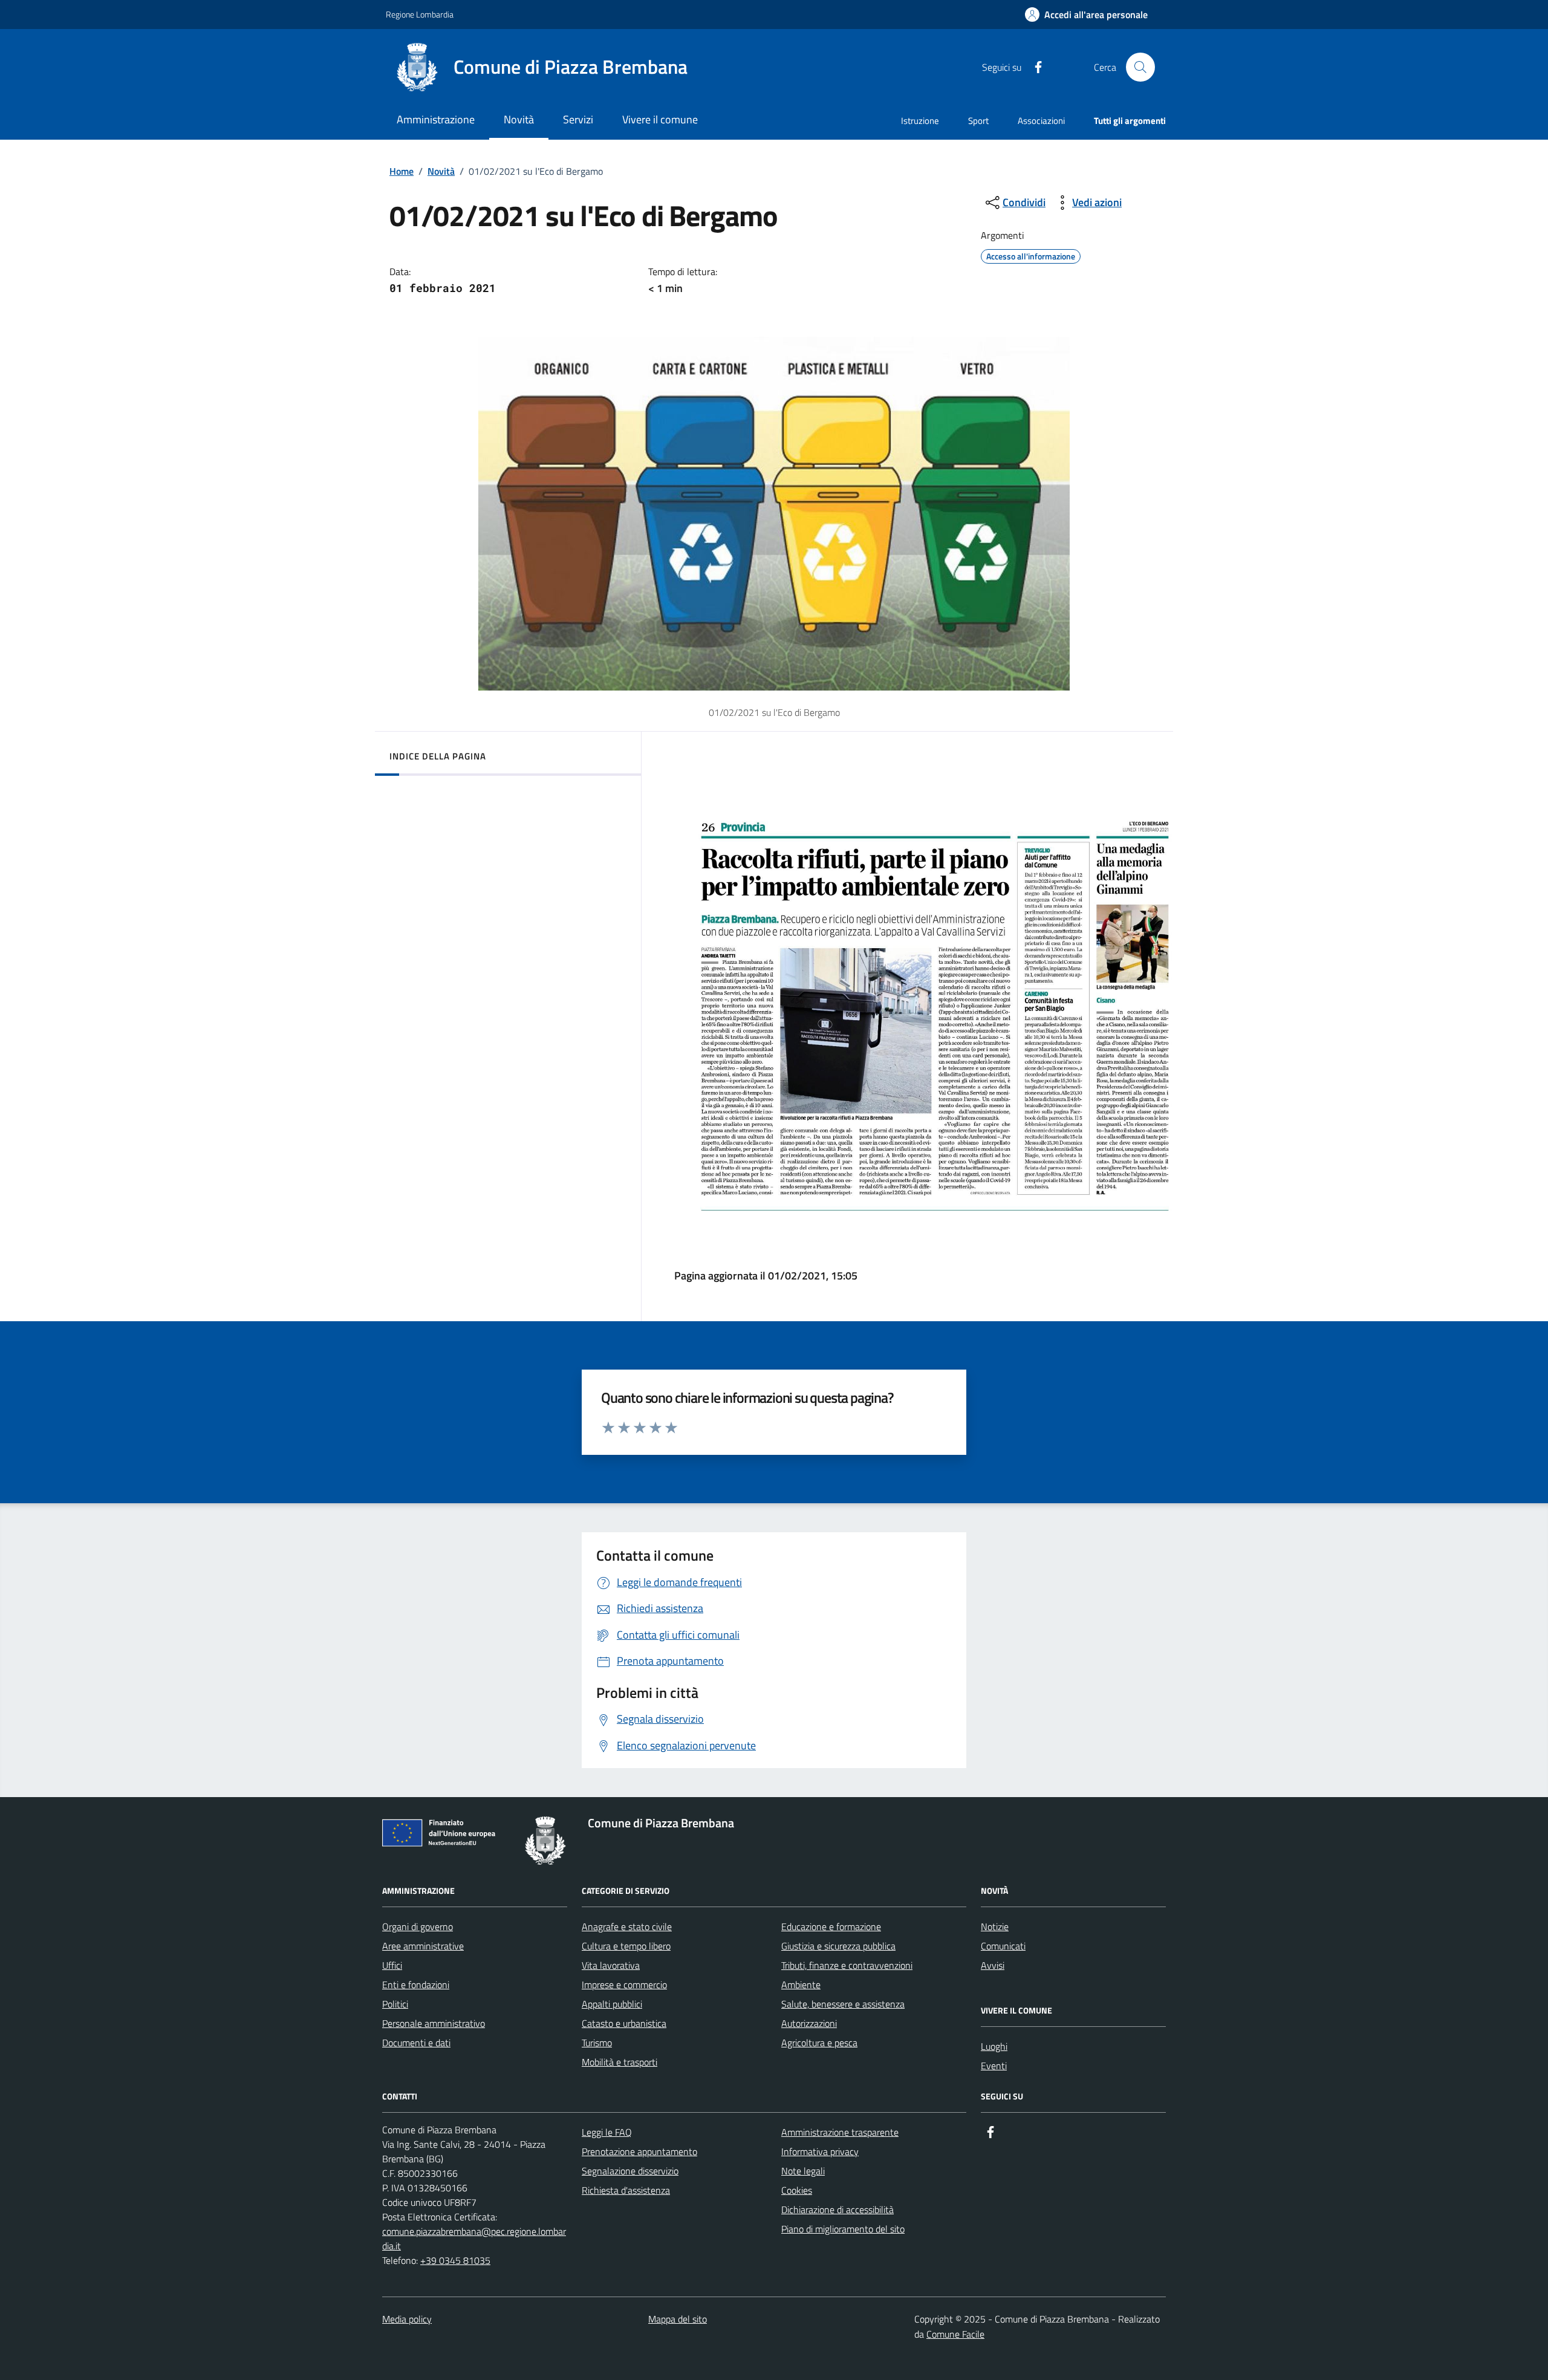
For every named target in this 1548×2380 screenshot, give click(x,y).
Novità (441, 171)
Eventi (994, 2066)
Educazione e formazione (831, 1926)
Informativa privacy (820, 2151)
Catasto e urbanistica (624, 2023)
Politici (395, 2004)
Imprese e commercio (624, 1985)
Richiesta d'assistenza (626, 2190)
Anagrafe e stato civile (627, 1926)
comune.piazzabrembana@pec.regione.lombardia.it (474, 2239)
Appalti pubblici (612, 2004)
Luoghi (994, 2046)
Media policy (407, 2319)
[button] (1086, 15)
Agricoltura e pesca (819, 2043)
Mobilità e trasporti (620, 2062)
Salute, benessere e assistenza (843, 2004)
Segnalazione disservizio (630, 2171)
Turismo (597, 2043)
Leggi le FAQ (607, 2132)
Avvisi (993, 1965)
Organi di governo (418, 1926)
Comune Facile (955, 2334)
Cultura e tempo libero (626, 1946)
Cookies (797, 2190)
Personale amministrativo (434, 2023)
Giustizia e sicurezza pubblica (838, 1946)
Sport (978, 121)
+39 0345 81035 (455, 2260)
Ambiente (801, 1985)
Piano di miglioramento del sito (843, 2229)
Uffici (392, 1965)
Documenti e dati (416, 2043)
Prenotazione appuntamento (639, 2151)
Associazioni (1041, 121)
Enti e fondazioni (416, 1985)
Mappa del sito (678, 2319)
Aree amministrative (423, 1946)
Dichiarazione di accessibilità (837, 2209)
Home (402, 171)
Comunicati (1003, 1946)
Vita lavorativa (611, 1965)
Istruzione (920, 121)
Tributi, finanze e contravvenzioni (847, 1965)
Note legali (803, 2171)
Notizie (995, 1926)
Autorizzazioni (809, 2023)
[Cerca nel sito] (1140, 67)
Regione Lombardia (420, 14)
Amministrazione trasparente (840, 2132)
